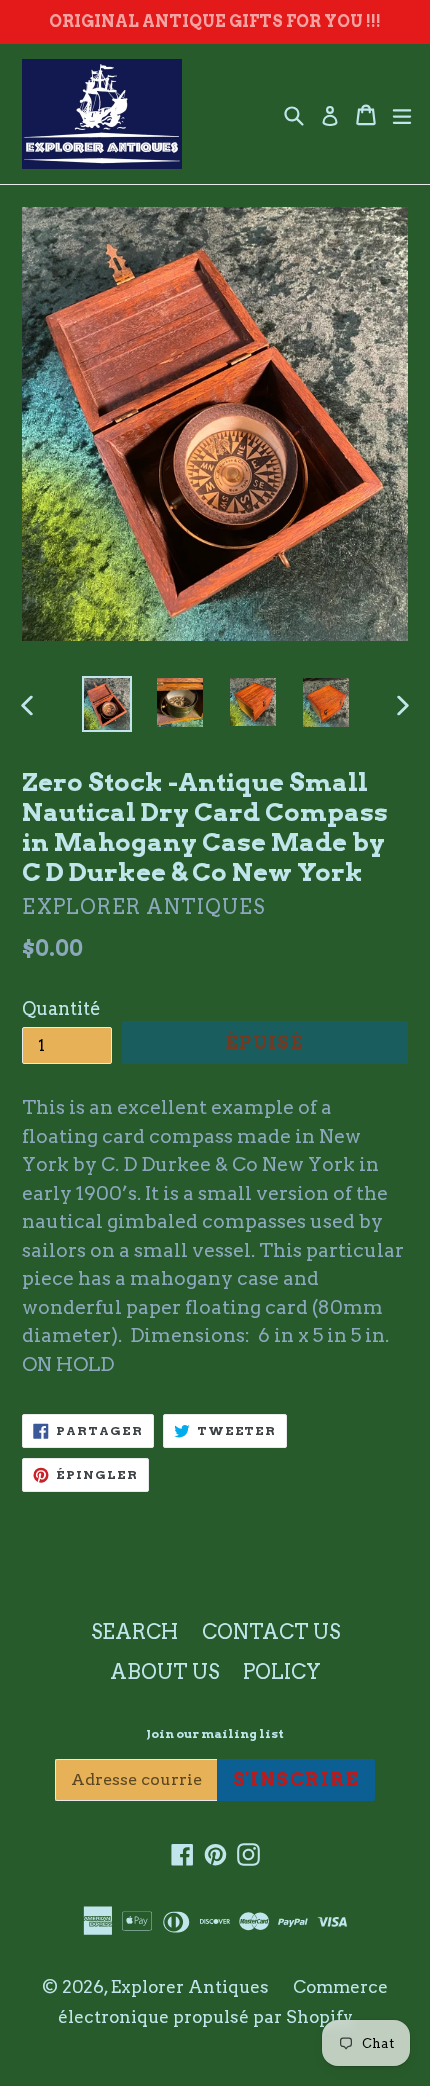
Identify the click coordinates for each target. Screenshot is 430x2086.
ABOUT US (164, 1672)
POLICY (282, 1672)
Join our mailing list (215, 1734)
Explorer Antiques (190, 1987)
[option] (106, 704)
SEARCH (134, 1632)
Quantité (61, 1008)
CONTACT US (271, 1632)
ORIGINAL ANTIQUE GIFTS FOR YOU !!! (215, 21)
